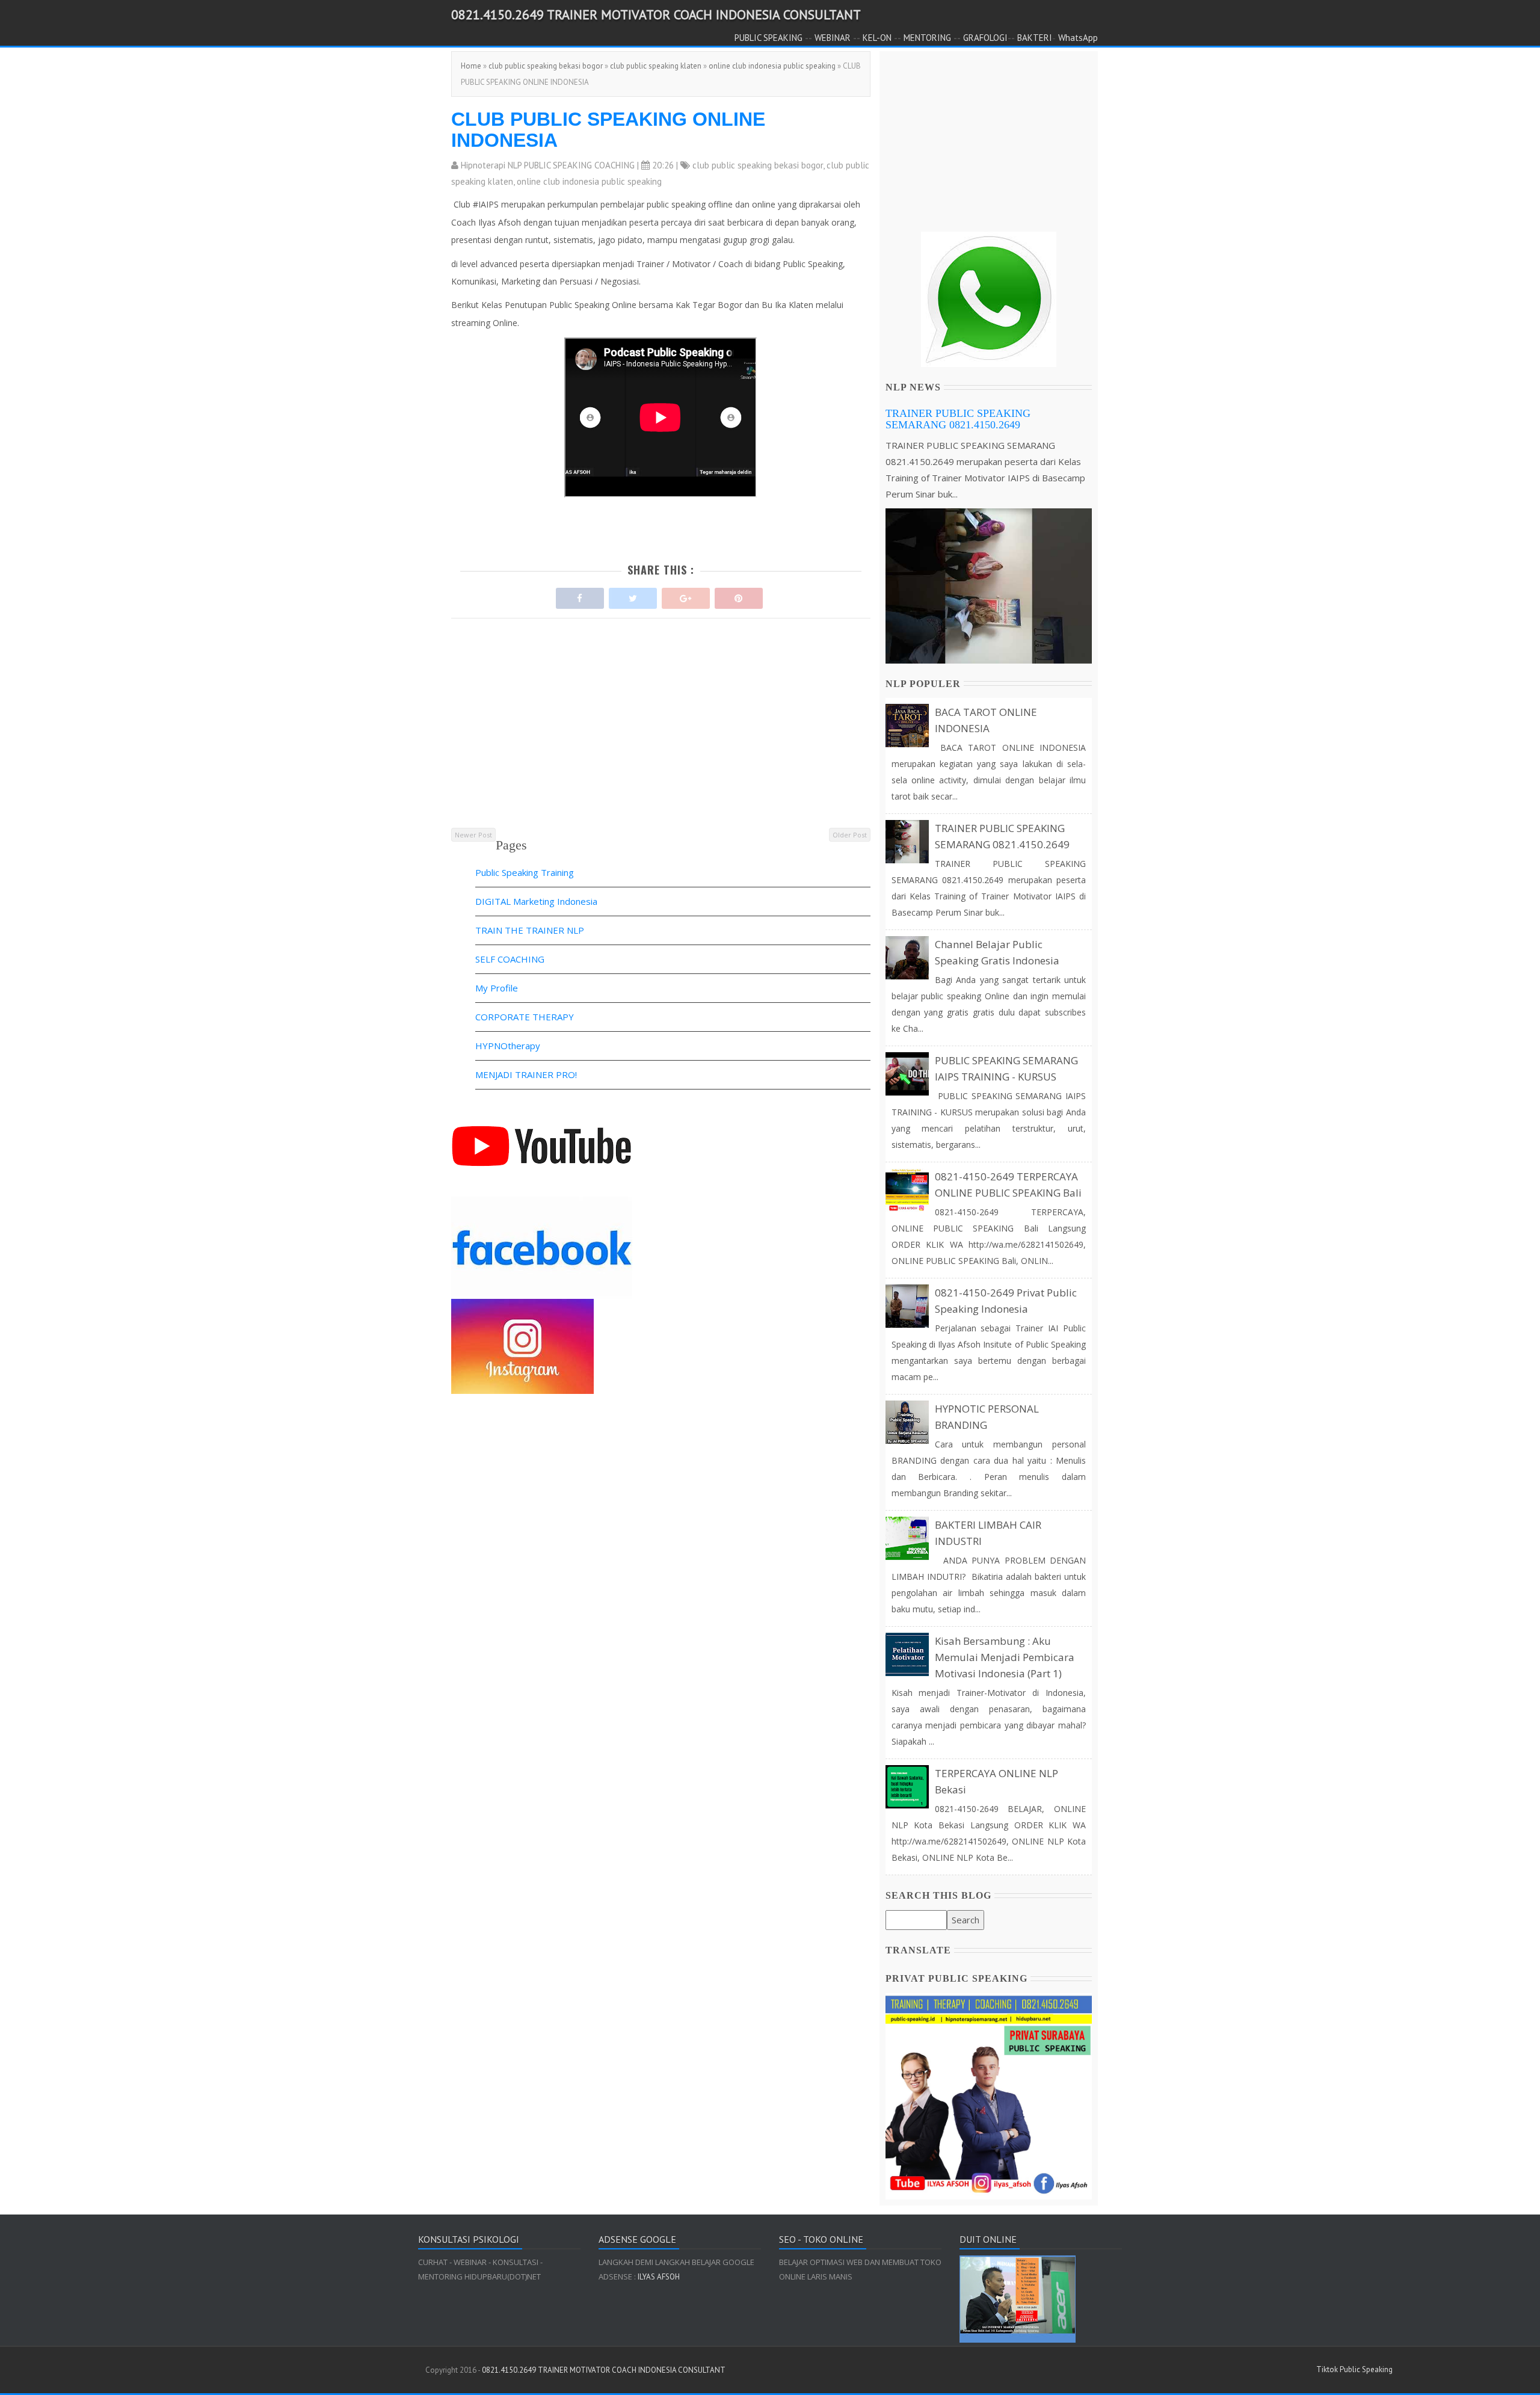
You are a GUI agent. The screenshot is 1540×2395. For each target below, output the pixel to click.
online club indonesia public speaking (772, 66)
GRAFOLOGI (985, 38)
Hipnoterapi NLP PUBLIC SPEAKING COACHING (548, 165)
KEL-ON (877, 38)
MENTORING (927, 38)
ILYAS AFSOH (658, 2277)
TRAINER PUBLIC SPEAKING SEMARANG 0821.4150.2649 (958, 419)
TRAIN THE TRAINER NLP (530, 930)
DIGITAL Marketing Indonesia (536, 901)
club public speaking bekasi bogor (546, 66)
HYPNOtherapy (508, 1046)
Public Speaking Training (525, 872)
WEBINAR (833, 38)
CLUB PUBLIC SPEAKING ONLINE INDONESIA (608, 130)
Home (471, 66)
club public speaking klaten (656, 66)
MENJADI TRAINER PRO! (526, 1074)
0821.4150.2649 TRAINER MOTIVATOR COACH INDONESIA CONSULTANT (656, 14)
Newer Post (473, 835)
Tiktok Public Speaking (1354, 2369)
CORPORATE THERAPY (525, 1017)
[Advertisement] (661, 742)
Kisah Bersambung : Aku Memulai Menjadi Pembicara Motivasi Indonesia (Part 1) (1005, 1657)
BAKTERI (1035, 38)
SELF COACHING (510, 959)
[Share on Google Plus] (686, 595)
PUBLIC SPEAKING (768, 38)
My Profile (497, 988)
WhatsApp (1078, 38)
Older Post (850, 835)
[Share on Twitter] (633, 595)
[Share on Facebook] (580, 595)
